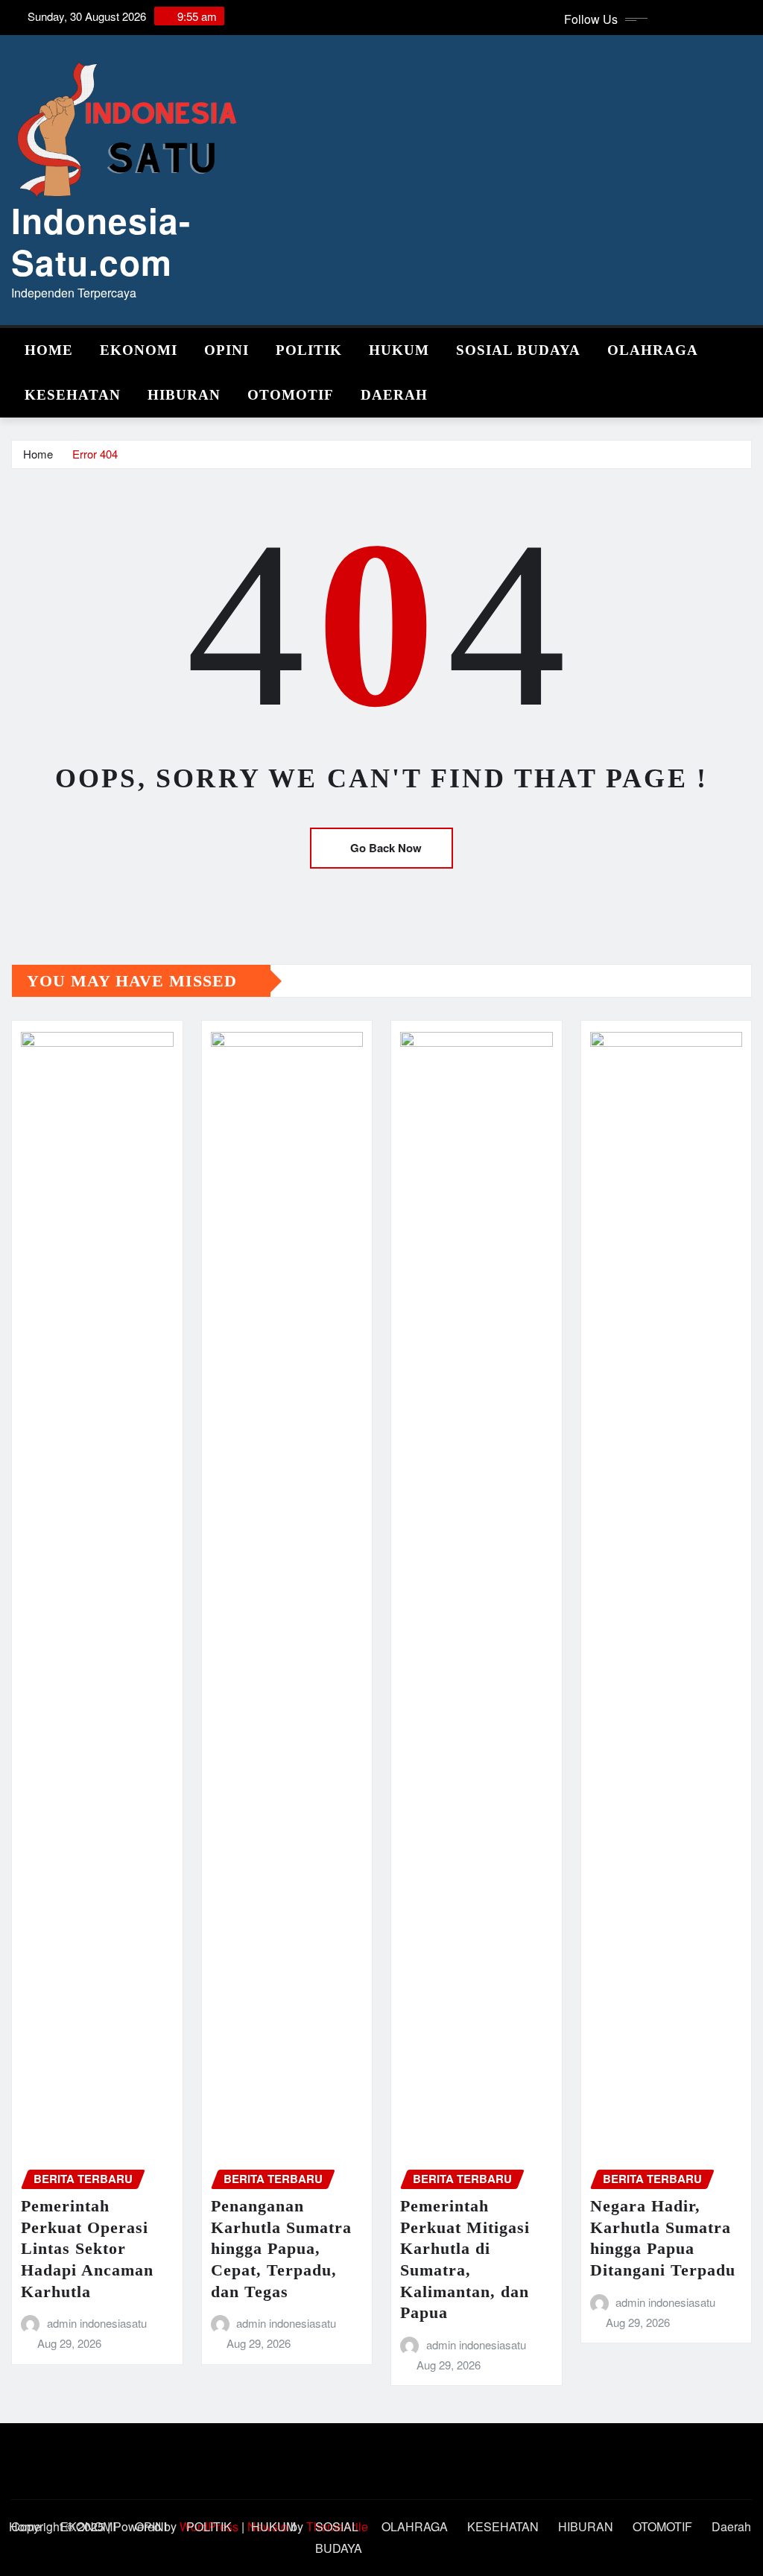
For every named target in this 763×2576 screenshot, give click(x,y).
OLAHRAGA (653, 350)
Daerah (394, 395)
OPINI (227, 350)
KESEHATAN (73, 395)
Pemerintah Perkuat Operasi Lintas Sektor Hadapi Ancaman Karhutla (87, 2248)
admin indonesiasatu (97, 2323)
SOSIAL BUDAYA (518, 350)
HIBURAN (184, 395)
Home (49, 350)
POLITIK (309, 350)
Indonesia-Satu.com (101, 240)
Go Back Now (386, 848)
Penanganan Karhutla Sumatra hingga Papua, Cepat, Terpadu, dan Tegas (281, 2248)
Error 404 (95, 454)
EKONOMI (139, 350)
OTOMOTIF (291, 395)
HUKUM (399, 350)
